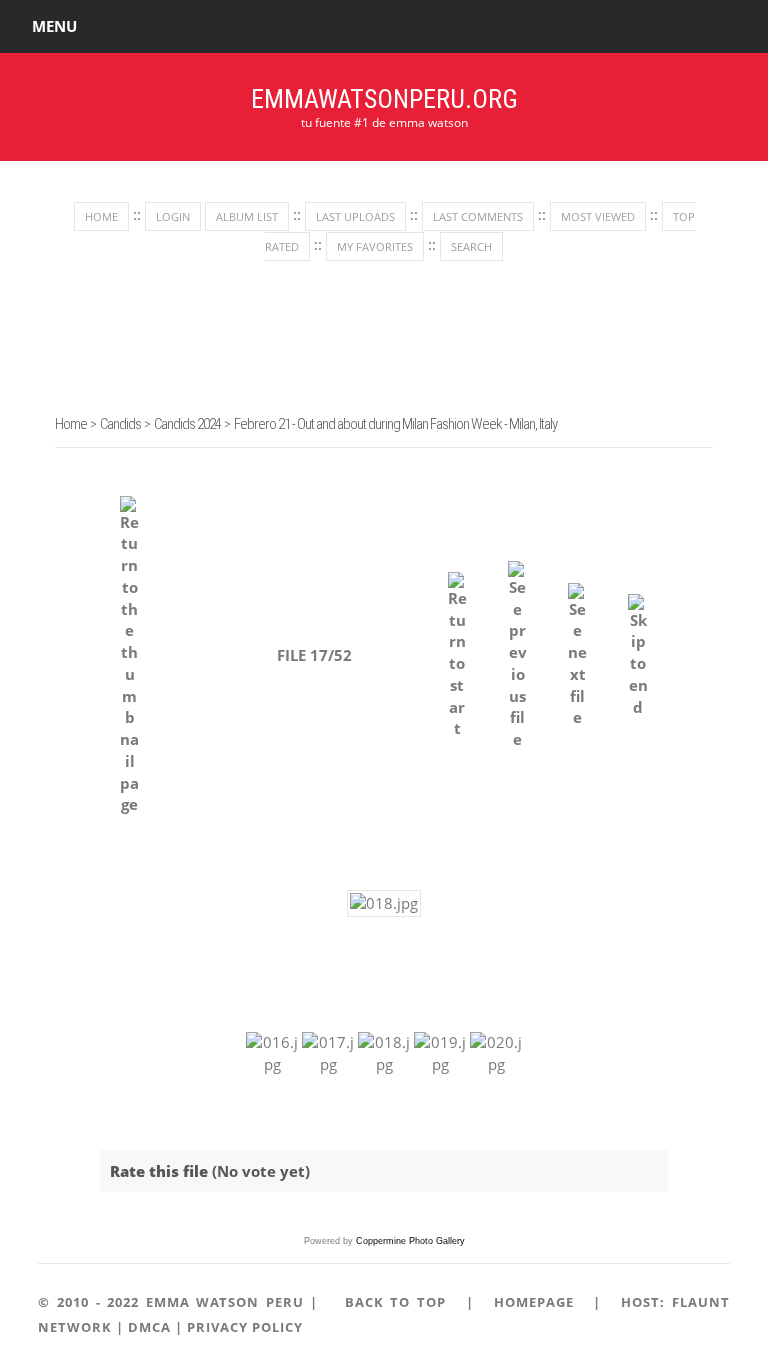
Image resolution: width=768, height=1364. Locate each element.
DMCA (149, 1327)
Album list (247, 216)
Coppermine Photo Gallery (410, 1241)
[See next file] (577, 656)
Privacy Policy (245, 1327)
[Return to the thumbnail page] (129, 656)
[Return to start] (457, 656)
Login (173, 216)
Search (471, 246)
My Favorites (375, 246)
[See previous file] (517, 656)
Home (101, 216)
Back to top (395, 1302)
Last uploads (355, 216)
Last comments (478, 216)
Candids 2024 (187, 424)
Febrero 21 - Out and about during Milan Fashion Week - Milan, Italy (395, 424)
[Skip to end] (637, 656)
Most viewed (598, 216)
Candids (120, 424)
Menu (54, 26)
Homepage (534, 1302)
